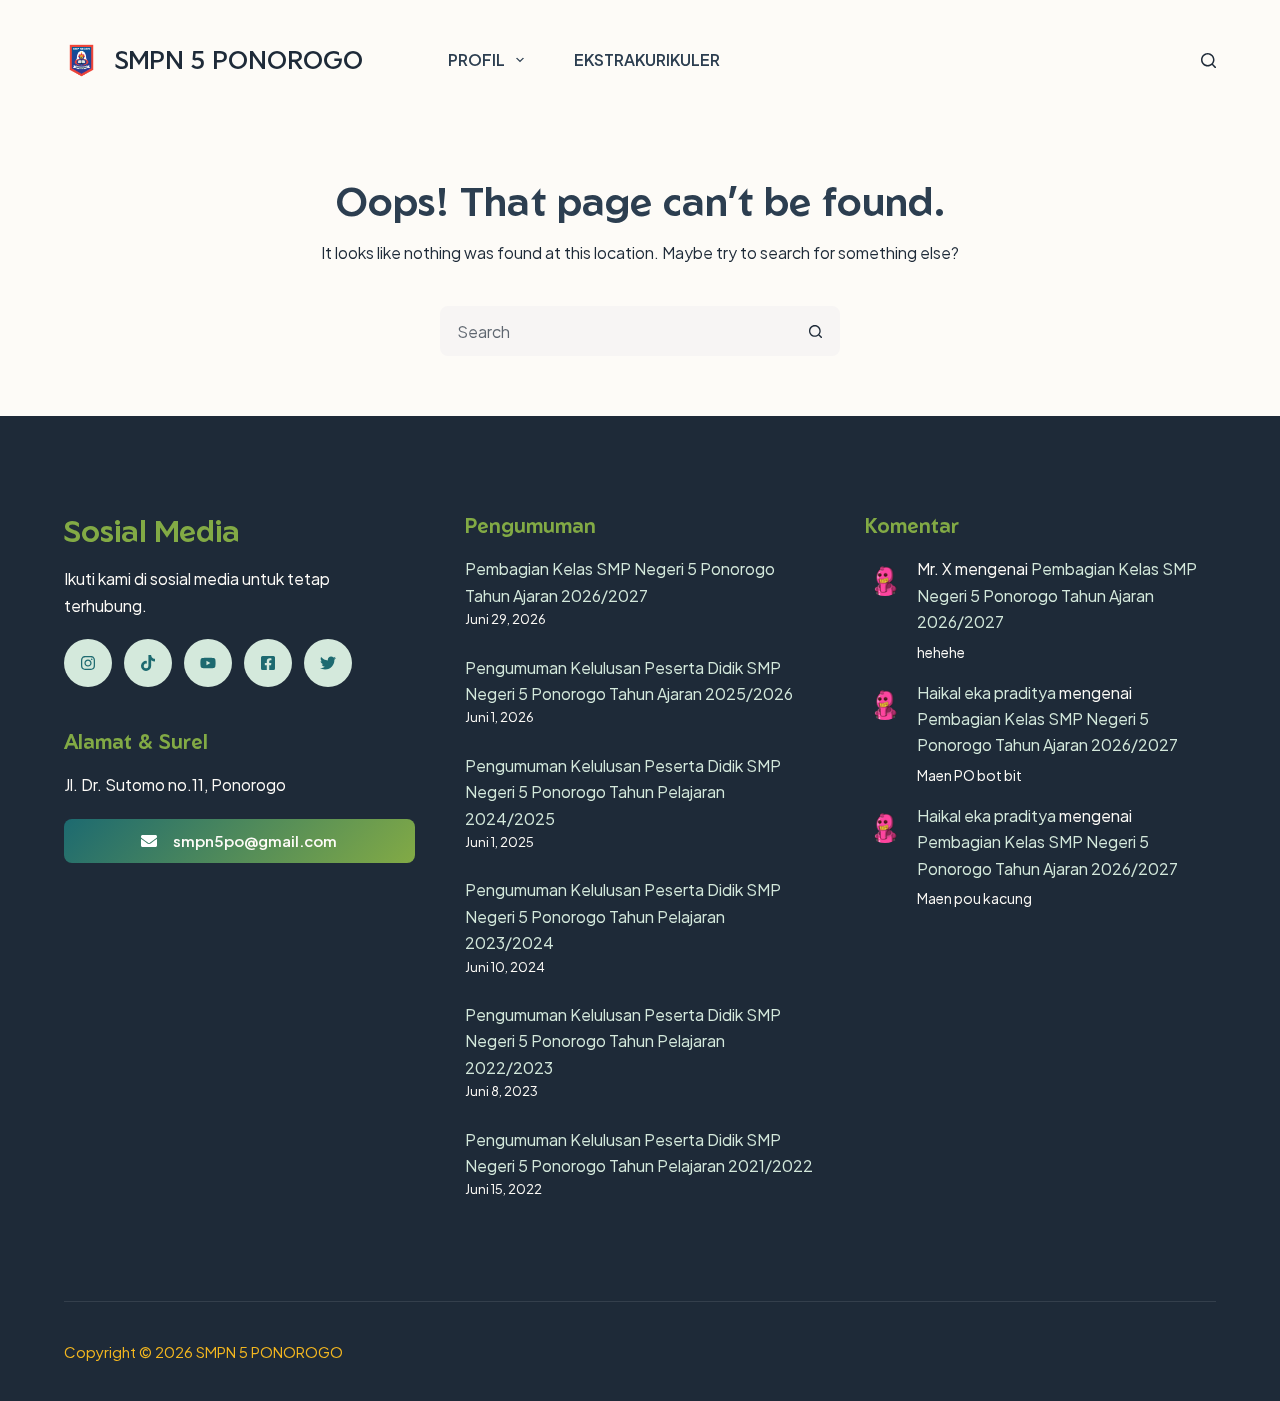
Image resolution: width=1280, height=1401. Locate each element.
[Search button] (815, 331)
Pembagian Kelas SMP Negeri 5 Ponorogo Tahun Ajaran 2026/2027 (1057, 595)
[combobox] (617, 331)
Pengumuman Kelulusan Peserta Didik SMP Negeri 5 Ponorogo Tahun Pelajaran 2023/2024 (623, 916)
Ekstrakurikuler (647, 59)
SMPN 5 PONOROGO (239, 59)
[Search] (1208, 60)
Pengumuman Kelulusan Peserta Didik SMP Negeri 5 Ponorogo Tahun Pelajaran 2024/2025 (623, 792)
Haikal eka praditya (986, 692)
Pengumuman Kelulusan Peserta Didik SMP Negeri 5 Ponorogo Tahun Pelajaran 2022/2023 (623, 1041)
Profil (476, 59)
